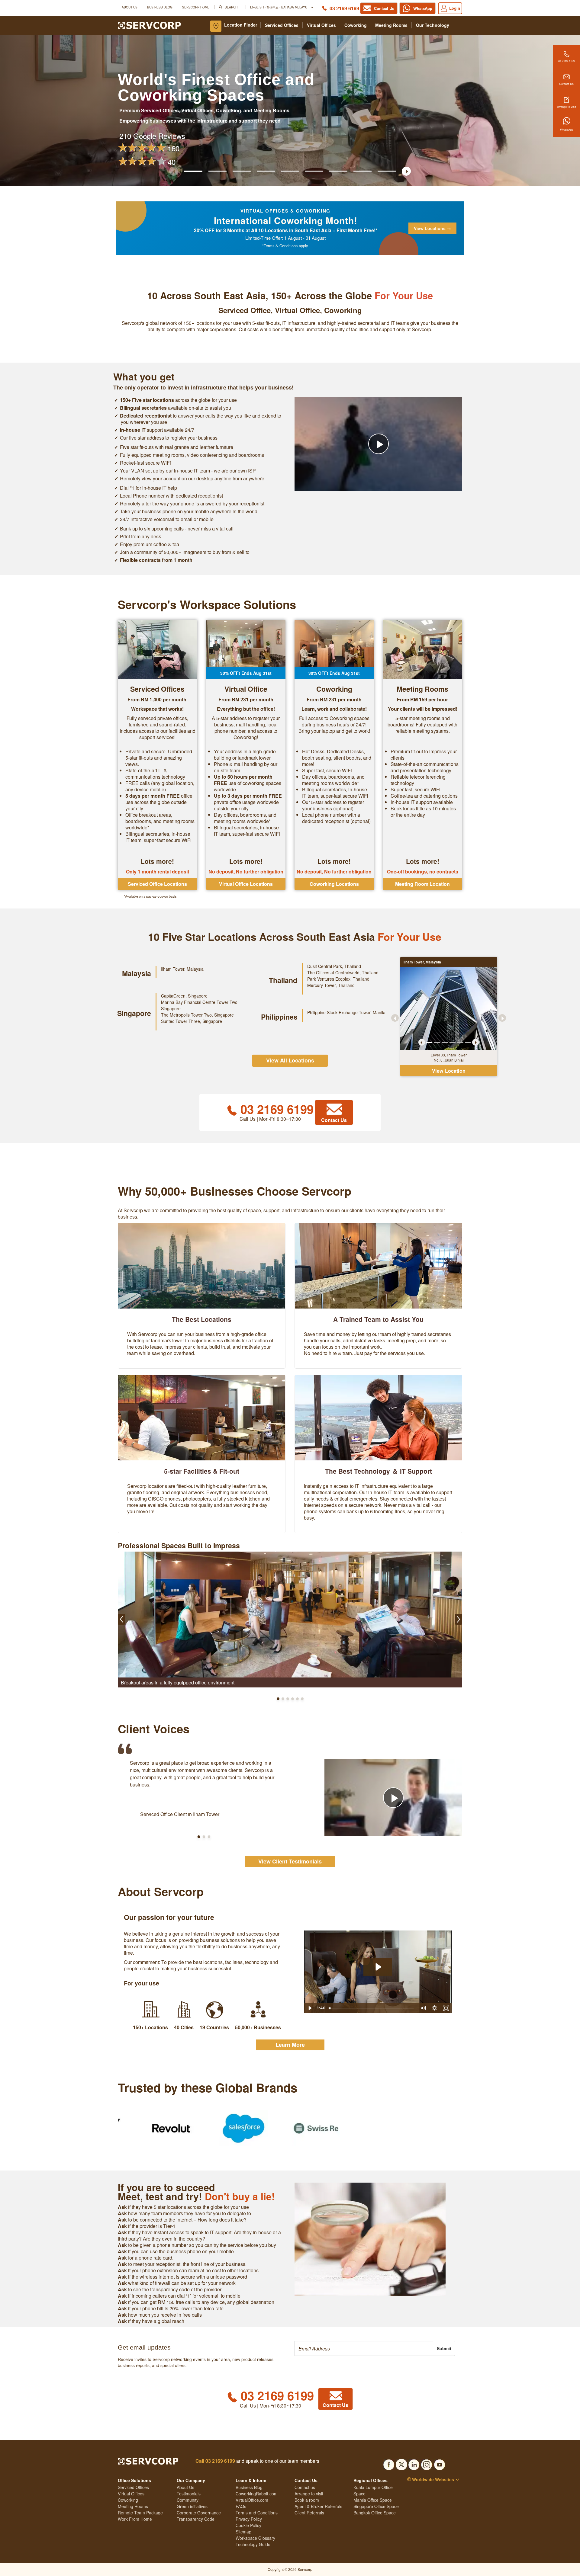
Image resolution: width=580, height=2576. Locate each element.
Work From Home (135, 2519)
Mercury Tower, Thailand (331, 985)
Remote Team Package (140, 2513)
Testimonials (189, 2494)
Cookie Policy (248, 2525)
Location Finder (241, 25)
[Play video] (378, 444)
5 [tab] (460, 1042)
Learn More (290, 2045)
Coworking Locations (334, 884)
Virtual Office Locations (246, 884)
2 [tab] (437, 1042)
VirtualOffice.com (252, 2500)
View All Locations (290, 1060)
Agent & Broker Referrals (318, 2506)
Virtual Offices (321, 25)
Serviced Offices (282, 25)
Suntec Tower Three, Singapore (192, 1021)
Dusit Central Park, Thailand (334, 966)
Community (188, 2500)
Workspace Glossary (255, 2538)
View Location (449, 1071)
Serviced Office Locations (157, 884)
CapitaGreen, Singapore (184, 996)
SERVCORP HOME (196, 7)
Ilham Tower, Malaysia (182, 969)
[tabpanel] (449, 1008)
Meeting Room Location (422, 884)
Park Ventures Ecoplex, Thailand (338, 979)
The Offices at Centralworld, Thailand (343, 972)
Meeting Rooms (391, 25)
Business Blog (160, 7)
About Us (130, 7)
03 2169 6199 (344, 8)
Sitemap (243, 2532)
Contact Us (566, 84)
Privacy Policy (249, 2519)
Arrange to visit (567, 107)
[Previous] (422, 1042)
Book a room (307, 2500)
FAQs (241, 2506)
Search (231, 7)
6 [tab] (468, 1042)
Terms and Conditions (257, 2513)
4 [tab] (453, 1042)
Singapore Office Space (376, 2506)
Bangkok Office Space (375, 2513)
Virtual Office (297, 310)
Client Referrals (309, 2513)
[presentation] (364, 2348)
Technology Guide (253, 2544)
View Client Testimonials (290, 1861)
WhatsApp (567, 130)
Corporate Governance (199, 2513)
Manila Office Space (373, 2500)
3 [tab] (445, 1042)
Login (455, 8)
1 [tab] (429, 1042)
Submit (444, 2348)
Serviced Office (245, 310)
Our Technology (433, 25)
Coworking (356, 25)
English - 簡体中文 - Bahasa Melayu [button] (279, 7)
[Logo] (149, 25)
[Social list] (389, 2463)
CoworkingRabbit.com (257, 2494)
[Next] (475, 1042)
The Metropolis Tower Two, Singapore (197, 1015)
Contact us (305, 2487)
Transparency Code (196, 2519)
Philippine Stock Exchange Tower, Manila (346, 1012)
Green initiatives (192, 2506)
